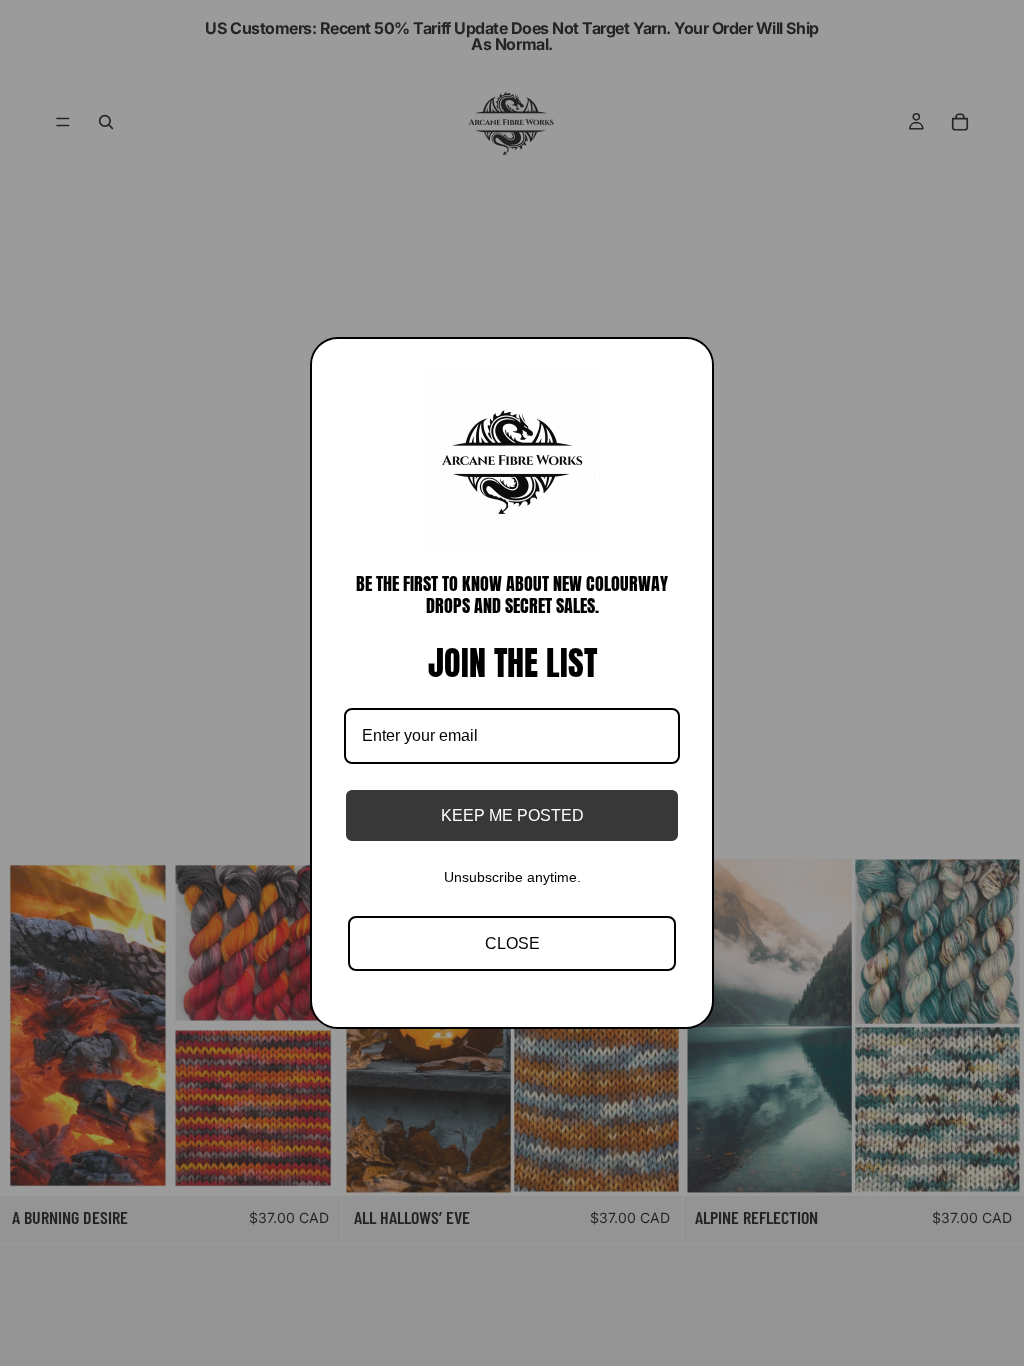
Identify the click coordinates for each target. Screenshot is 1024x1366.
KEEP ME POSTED (512, 815)
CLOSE (512, 943)
